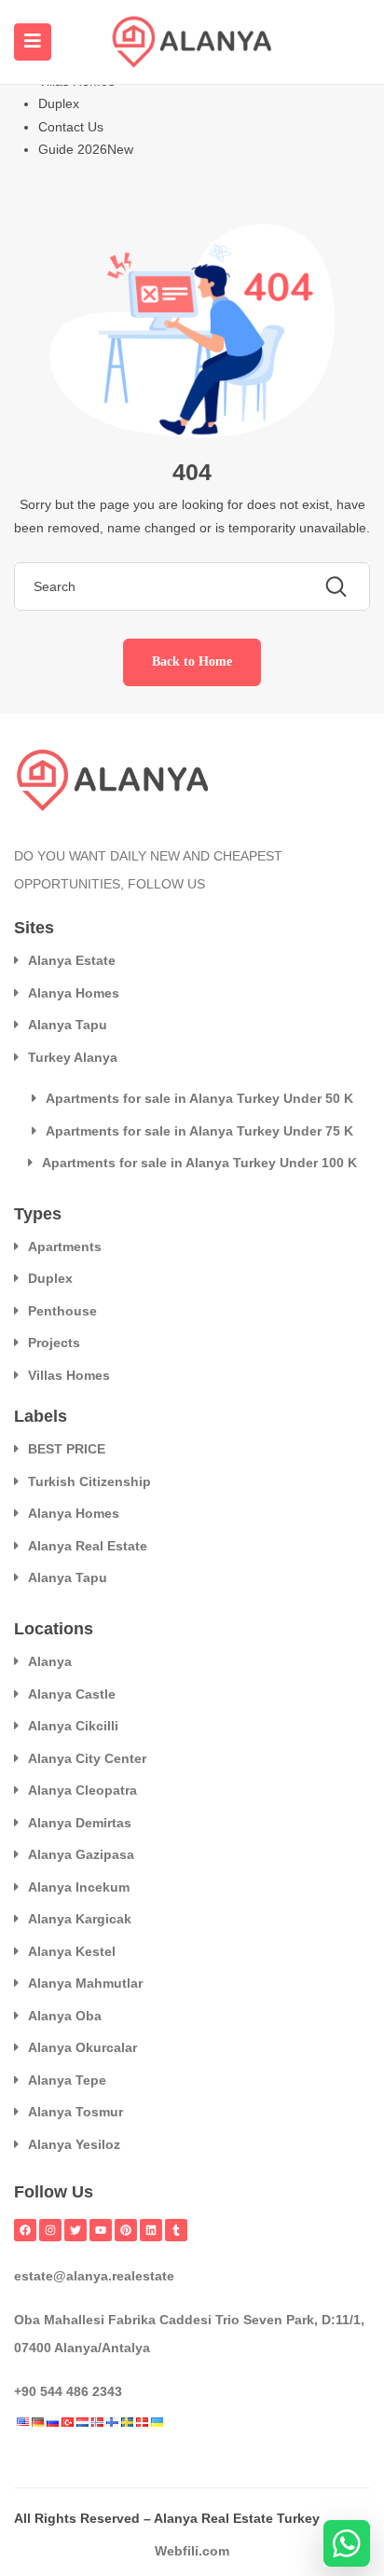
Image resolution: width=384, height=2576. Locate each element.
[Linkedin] (151, 2230)
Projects (54, 1343)
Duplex (59, 103)
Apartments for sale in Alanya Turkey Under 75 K (199, 1131)
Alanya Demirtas (80, 1823)
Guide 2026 (86, 149)
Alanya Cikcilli (73, 1726)
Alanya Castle (72, 1694)
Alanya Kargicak (80, 1919)
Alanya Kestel (72, 1951)
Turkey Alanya (73, 1057)
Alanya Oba (65, 2016)
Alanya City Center (87, 1758)
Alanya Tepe (67, 2080)
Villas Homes (69, 1375)
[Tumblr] (176, 2230)
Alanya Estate (72, 960)
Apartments (65, 1247)
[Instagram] (50, 2230)
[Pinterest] (126, 2230)
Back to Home (192, 661)
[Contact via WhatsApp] (347, 2543)
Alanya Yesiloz (74, 2144)
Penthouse (62, 1311)
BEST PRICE (67, 1449)
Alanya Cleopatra (82, 1790)
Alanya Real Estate (88, 1546)
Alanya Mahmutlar (85, 1983)
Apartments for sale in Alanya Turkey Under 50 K (199, 1098)
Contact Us (71, 127)
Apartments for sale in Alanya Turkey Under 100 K (199, 1163)
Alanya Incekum (79, 1887)
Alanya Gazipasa (81, 1854)
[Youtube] (101, 2230)
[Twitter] (75, 2230)
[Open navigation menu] (33, 42)
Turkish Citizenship (89, 1481)
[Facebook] (25, 2230)
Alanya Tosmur (75, 2112)
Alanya (50, 1661)
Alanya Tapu (68, 1025)
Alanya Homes (74, 993)
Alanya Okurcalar (82, 2047)
